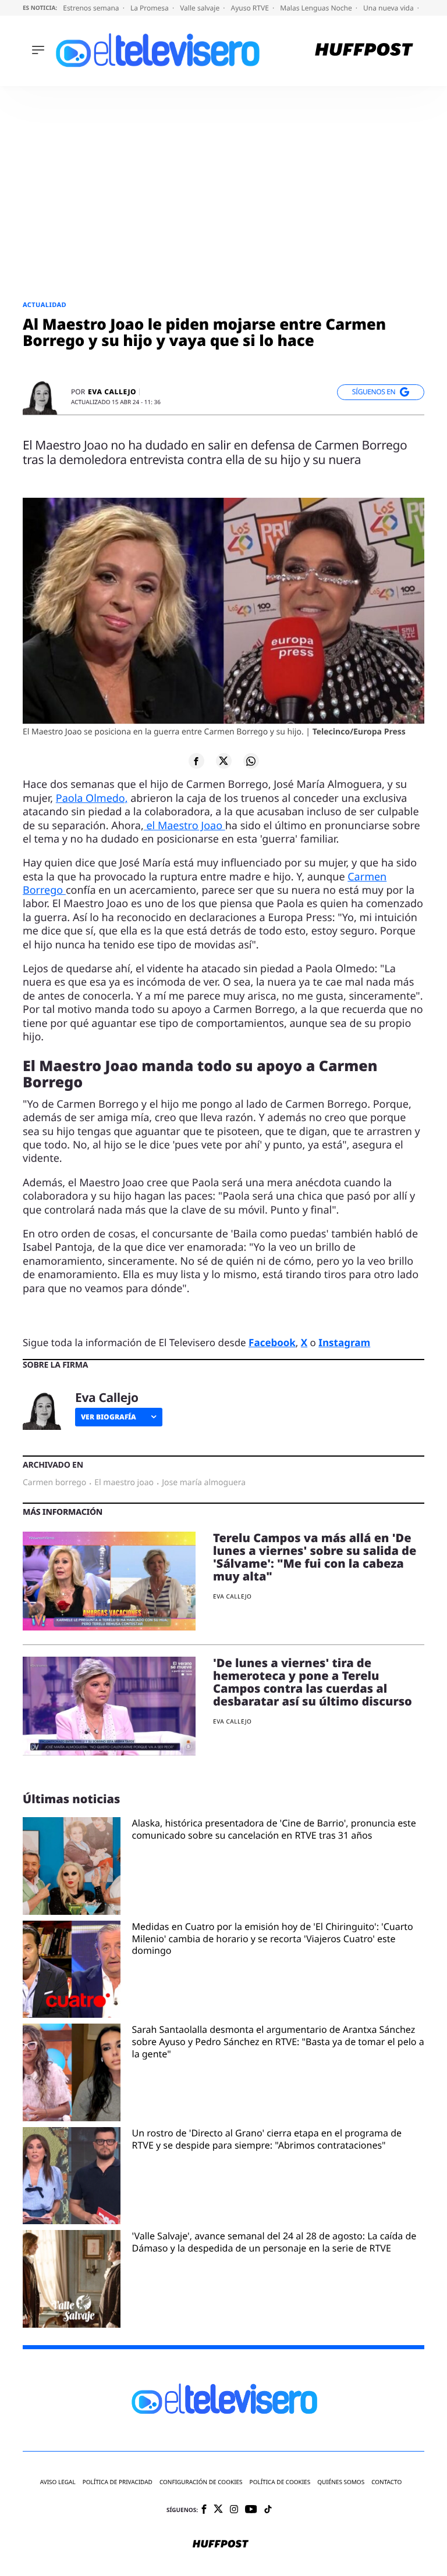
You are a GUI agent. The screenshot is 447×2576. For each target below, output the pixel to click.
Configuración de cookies (201, 2482)
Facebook (272, 1342)
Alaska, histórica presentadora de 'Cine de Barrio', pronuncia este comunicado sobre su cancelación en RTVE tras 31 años (274, 1829)
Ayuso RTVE (251, 8)
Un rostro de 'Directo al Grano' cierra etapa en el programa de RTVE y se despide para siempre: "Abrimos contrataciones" (267, 2139)
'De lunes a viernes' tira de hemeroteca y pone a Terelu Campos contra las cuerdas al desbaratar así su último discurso (313, 1682)
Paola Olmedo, (92, 798)
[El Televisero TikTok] (268, 2510)
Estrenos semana (92, 8)
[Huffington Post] (364, 51)
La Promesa (150, 8)
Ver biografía (109, 1417)
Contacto (386, 2482)
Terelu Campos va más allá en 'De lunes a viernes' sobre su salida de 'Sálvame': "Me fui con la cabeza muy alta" (315, 1557)
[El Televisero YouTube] (251, 2510)
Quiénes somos (341, 2482)
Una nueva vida (389, 8)
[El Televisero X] (218, 2510)
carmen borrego (54, 1483)
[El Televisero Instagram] (234, 2510)
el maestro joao (124, 1483)
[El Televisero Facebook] (204, 2510)
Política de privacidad (118, 2482)
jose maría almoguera (204, 1483)
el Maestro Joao (185, 826)
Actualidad (45, 305)
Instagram (344, 1342)
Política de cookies (280, 2482)
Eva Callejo (112, 392)
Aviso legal (58, 2482)
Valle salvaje (201, 8)
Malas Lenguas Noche (317, 8)
